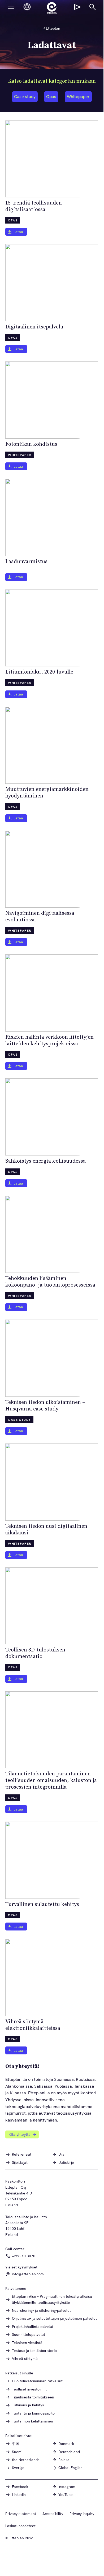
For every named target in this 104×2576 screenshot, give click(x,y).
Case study (25, 97)
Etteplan (53, 28)
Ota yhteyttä (20, 2134)
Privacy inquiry (82, 2514)
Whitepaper (78, 97)
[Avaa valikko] (11, 7)
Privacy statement (21, 2514)
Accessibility (53, 2514)
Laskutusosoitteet (20, 2526)
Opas (51, 97)
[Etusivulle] (52, 8)
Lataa (18, 232)
